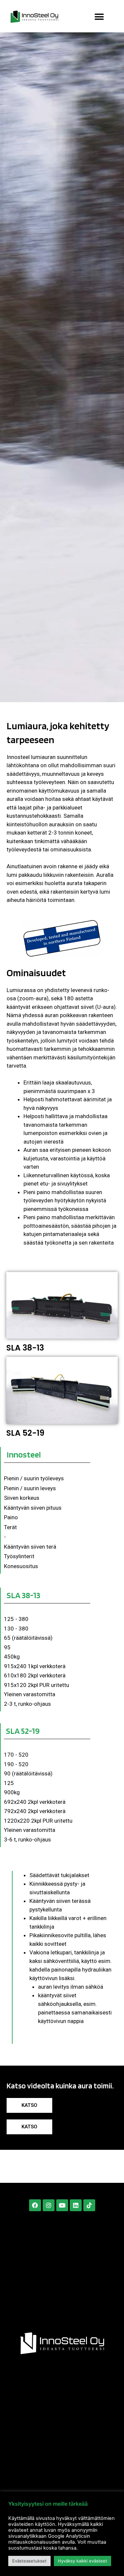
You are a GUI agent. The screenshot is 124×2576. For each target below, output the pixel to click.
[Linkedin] (76, 2205)
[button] (99, 17)
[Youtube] (62, 2205)
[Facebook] (35, 2205)
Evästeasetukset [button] (29, 2561)
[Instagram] (49, 2205)
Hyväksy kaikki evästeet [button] (83, 2561)
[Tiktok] (89, 2205)
